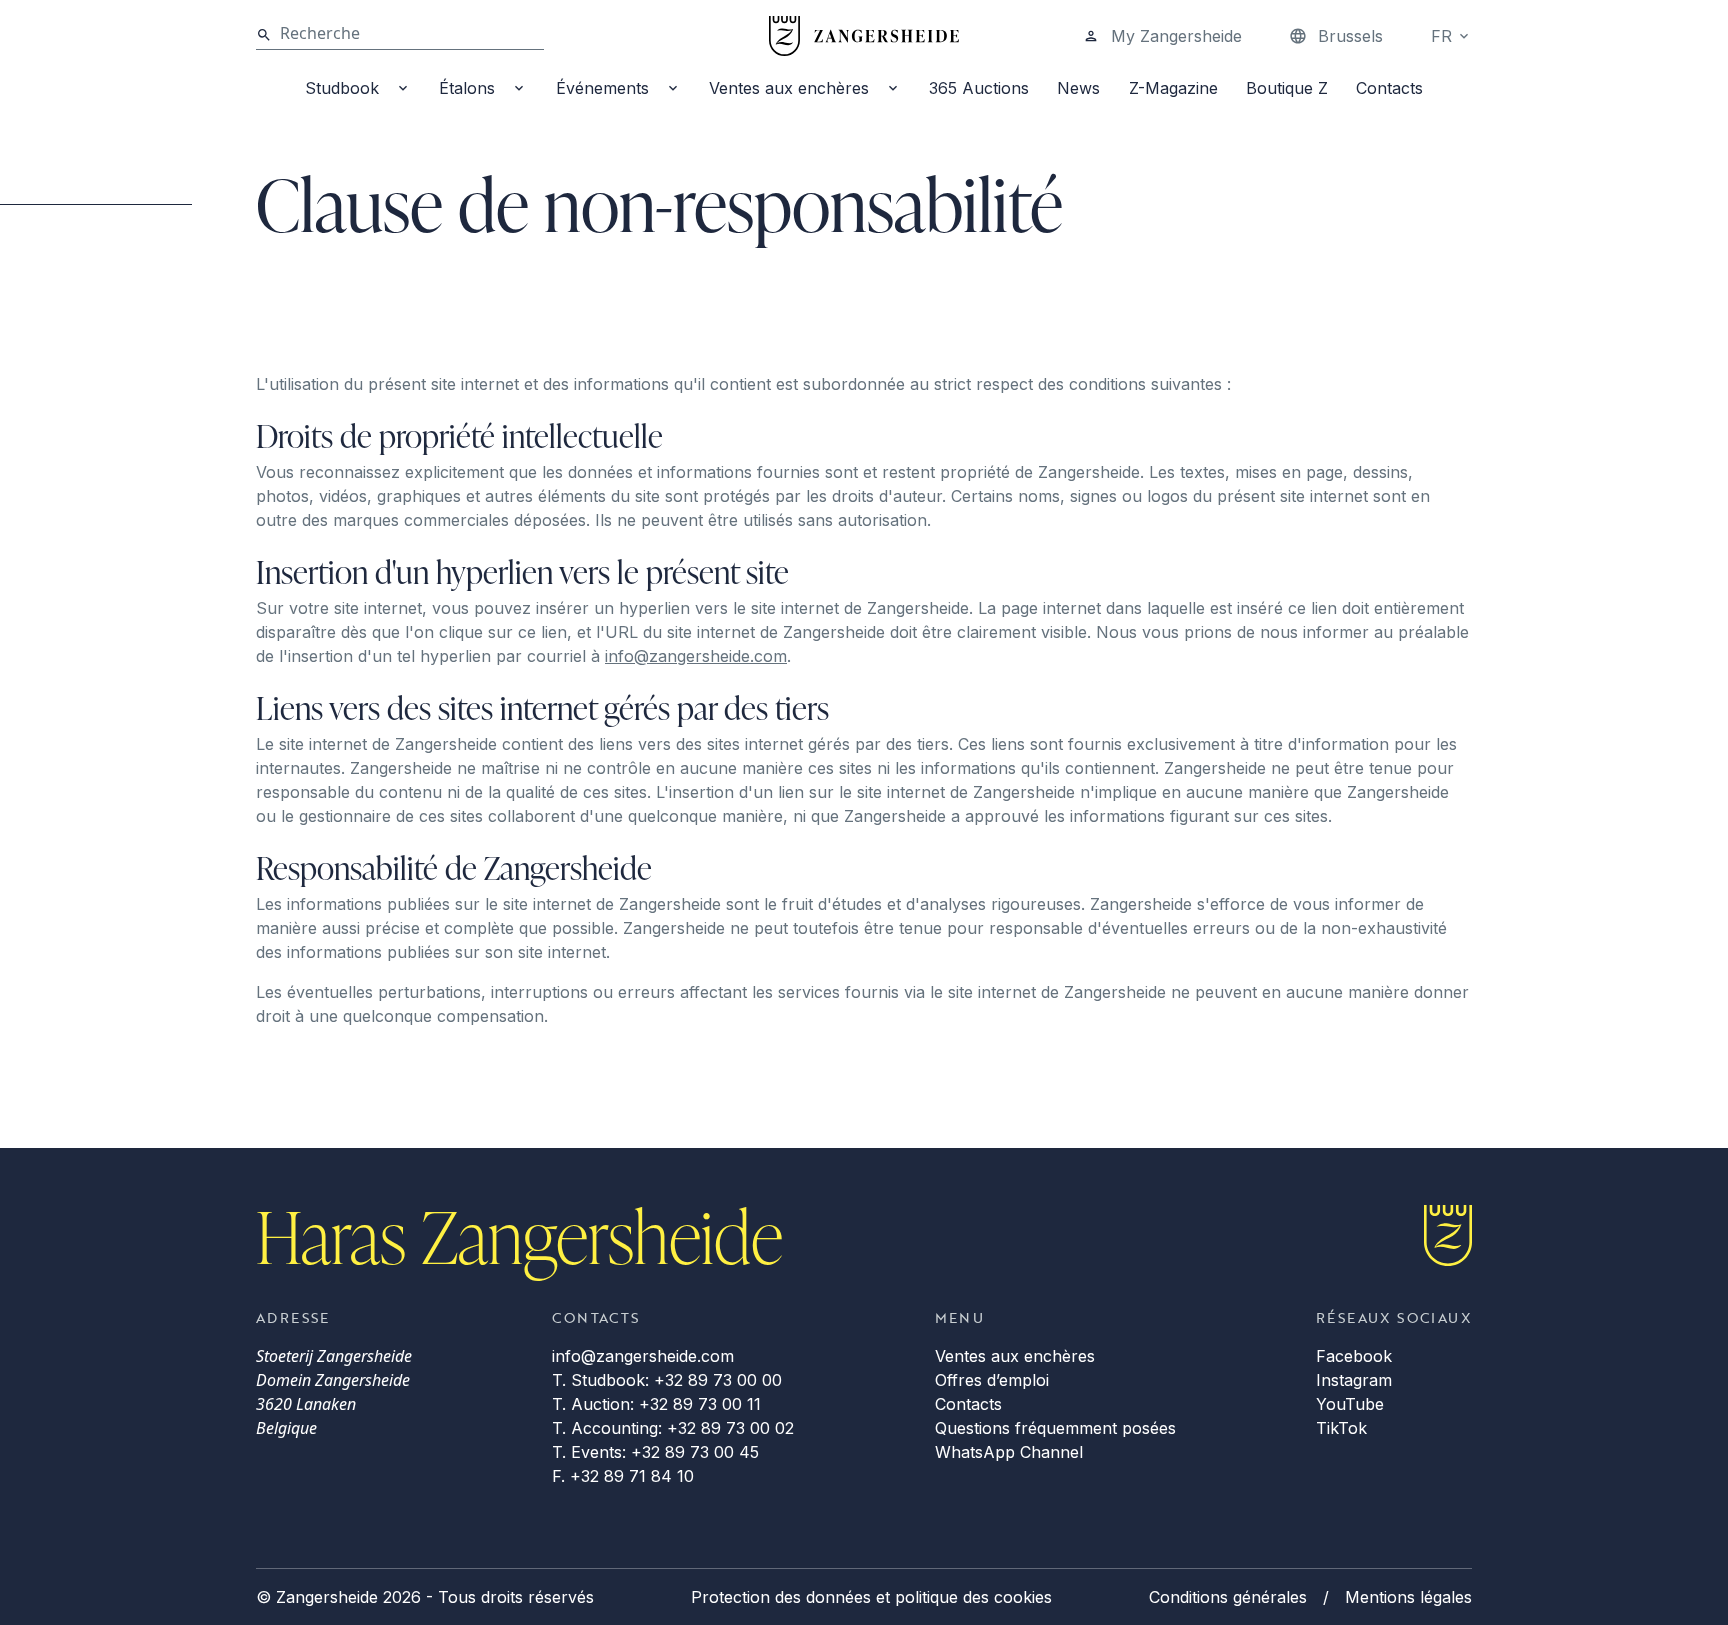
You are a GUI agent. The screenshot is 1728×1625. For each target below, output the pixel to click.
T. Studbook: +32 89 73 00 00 (667, 1380)
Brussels (1350, 36)
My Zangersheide (1176, 36)
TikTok (1341, 1428)
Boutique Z (1287, 88)
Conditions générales (1228, 1597)
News (1078, 88)
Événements (602, 88)
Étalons (467, 88)
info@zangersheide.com (696, 656)
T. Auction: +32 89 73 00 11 (656, 1404)
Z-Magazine (1173, 88)
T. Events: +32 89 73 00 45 (655, 1452)
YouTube (1350, 1404)
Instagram (1354, 1380)
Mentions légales (1408, 1597)
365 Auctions (979, 88)
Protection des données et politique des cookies (871, 1597)
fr (1441, 36)
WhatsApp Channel (1009, 1452)
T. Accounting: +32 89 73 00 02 (673, 1428)
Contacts (1389, 88)
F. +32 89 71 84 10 (623, 1476)
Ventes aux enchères (789, 88)
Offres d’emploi (992, 1380)
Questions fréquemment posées (1055, 1428)
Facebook (1354, 1356)
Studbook (342, 88)
